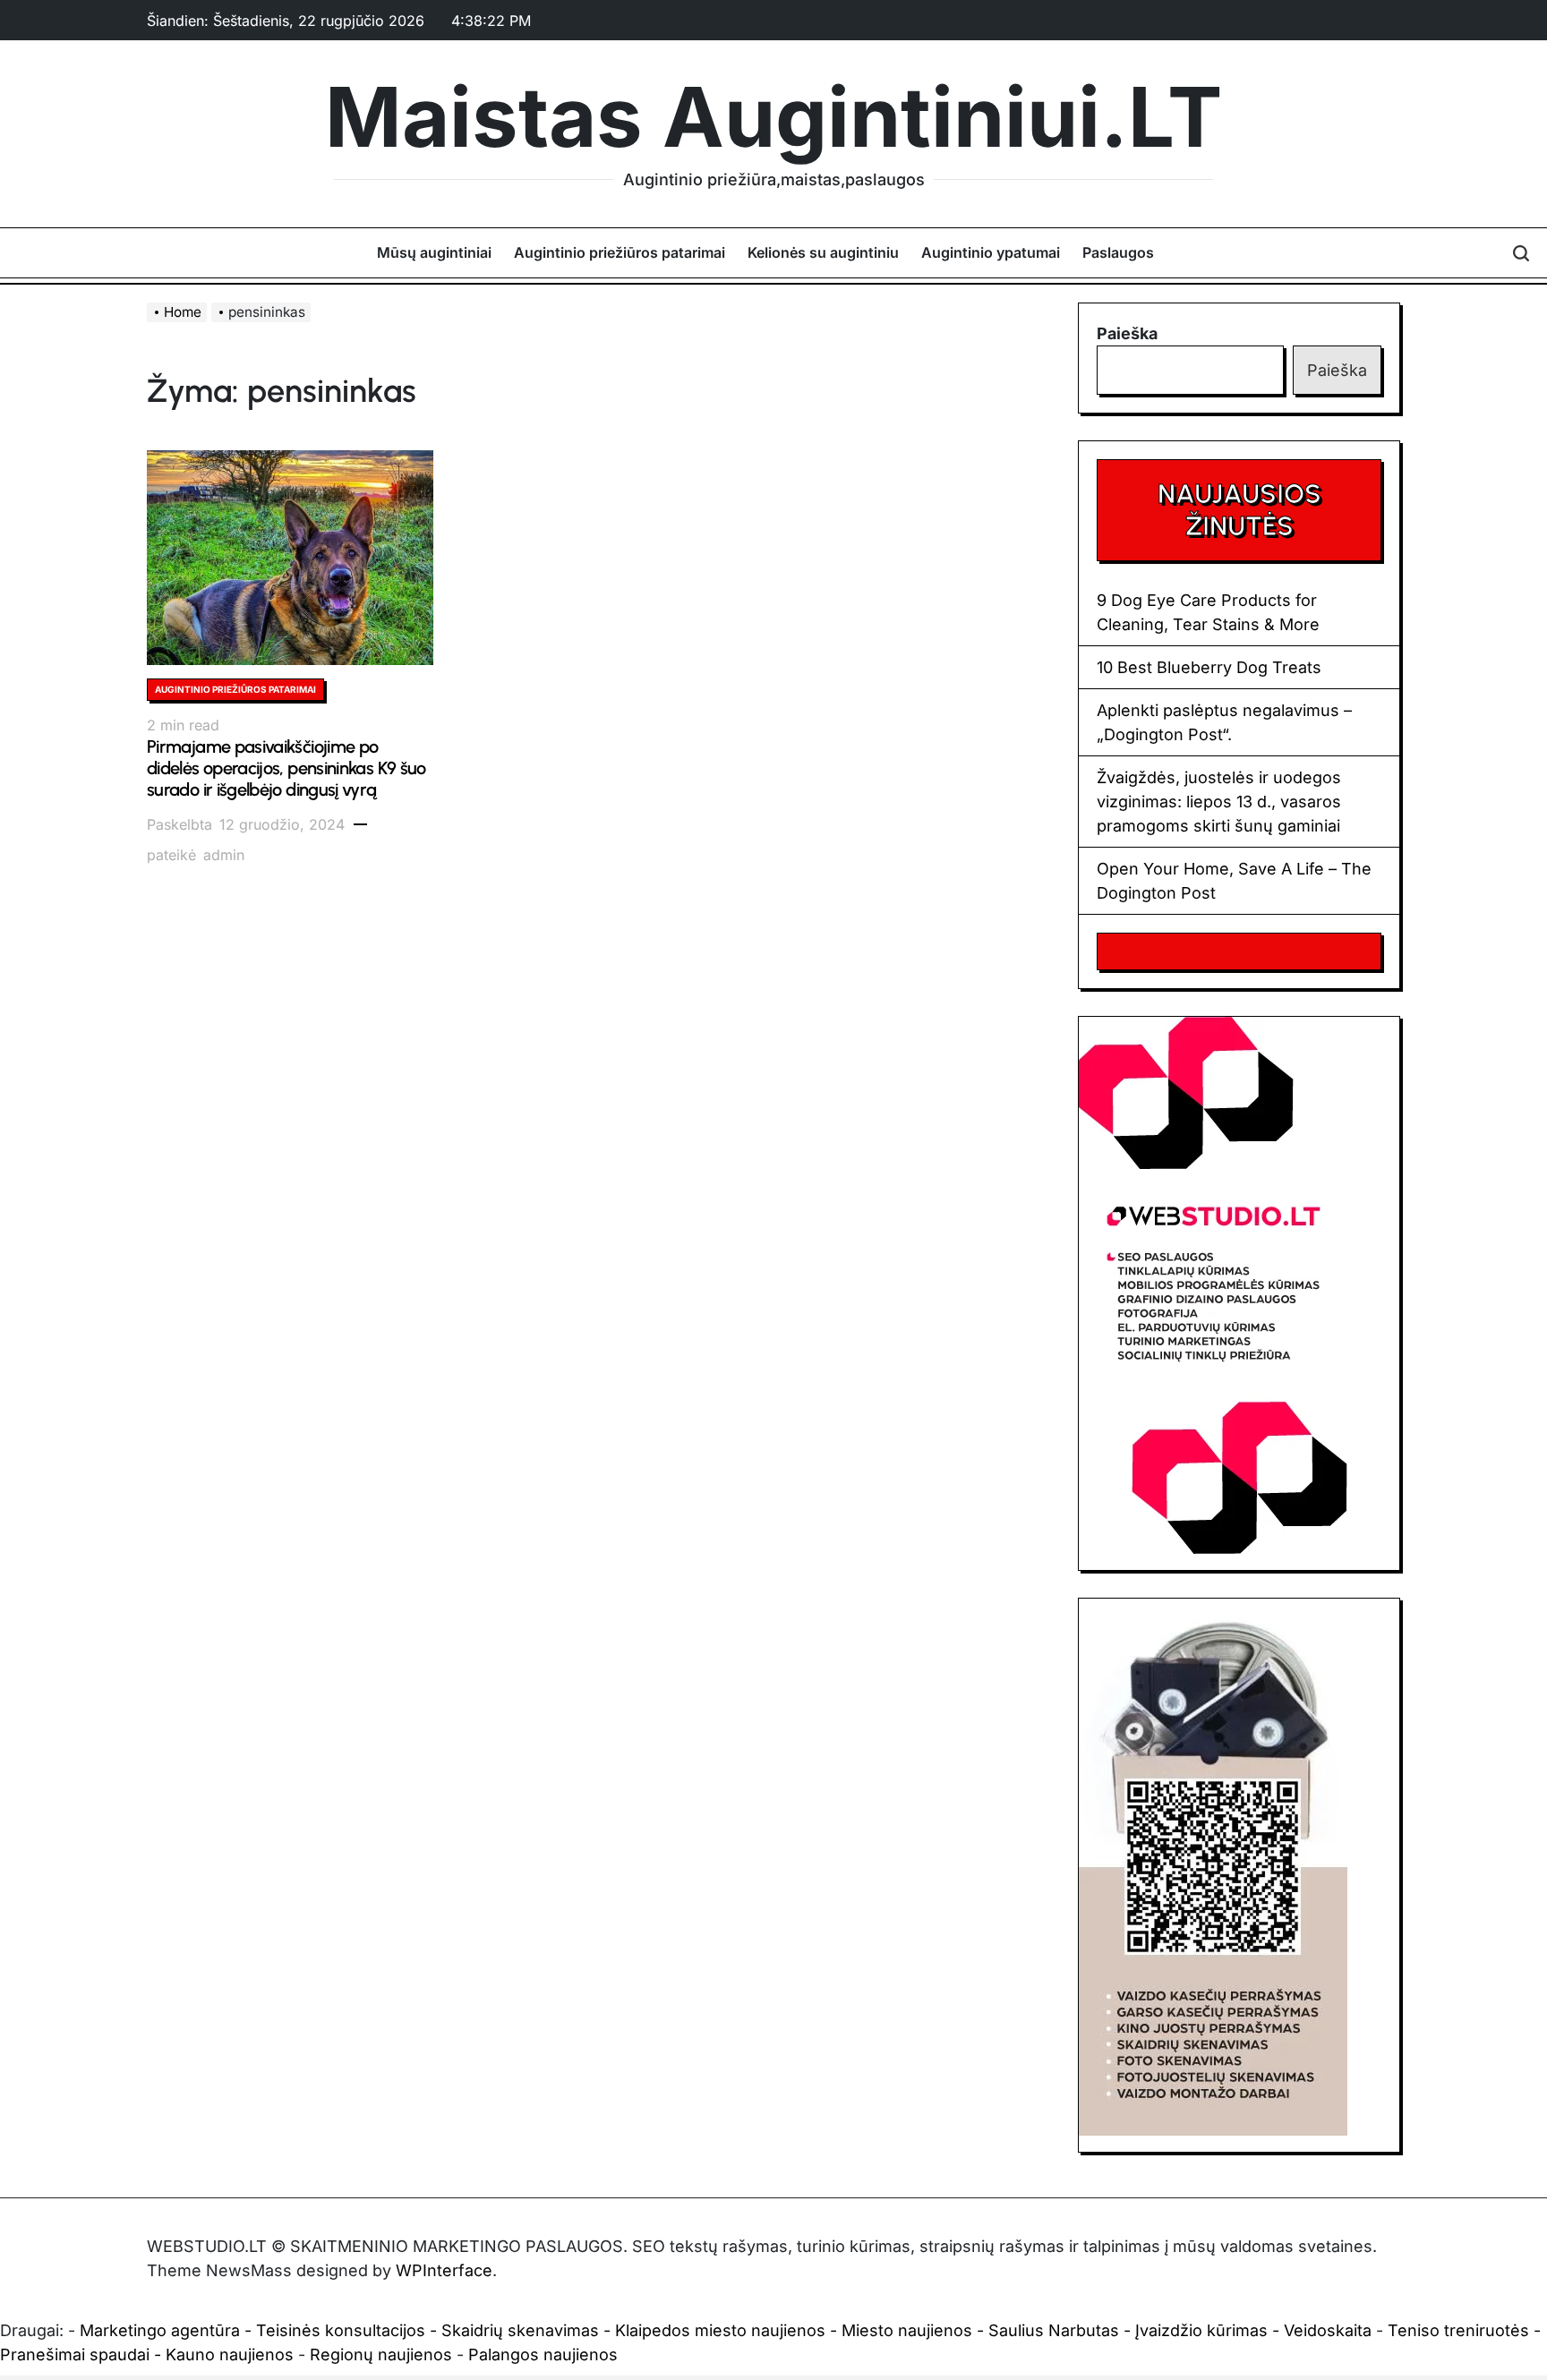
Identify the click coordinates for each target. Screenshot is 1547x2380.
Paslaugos (1118, 252)
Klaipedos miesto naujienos (720, 2330)
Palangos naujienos (543, 2354)
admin (224, 855)
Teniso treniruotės (1458, 2330)
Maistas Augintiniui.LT (773, 117)
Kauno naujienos (230, 2354)
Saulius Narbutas (1054, 2330)
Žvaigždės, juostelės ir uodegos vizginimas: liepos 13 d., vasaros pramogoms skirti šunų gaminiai (1219, 802)
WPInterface (444, 2270)
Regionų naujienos (381, 2354)
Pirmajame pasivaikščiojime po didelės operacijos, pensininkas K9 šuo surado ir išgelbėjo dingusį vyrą (286, 768)
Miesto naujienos (907, 2330)
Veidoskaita (1328, 2330)
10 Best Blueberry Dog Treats (1209, 667)
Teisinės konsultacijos (341, 2330)
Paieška (1127, 333)
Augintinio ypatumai (991, 252)
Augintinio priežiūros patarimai (620, 252)
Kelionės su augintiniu (823, 252)
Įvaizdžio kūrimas (1201, 2330)
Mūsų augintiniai (434, 252)
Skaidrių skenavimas (520, 2330)
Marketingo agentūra (160, 2330)
